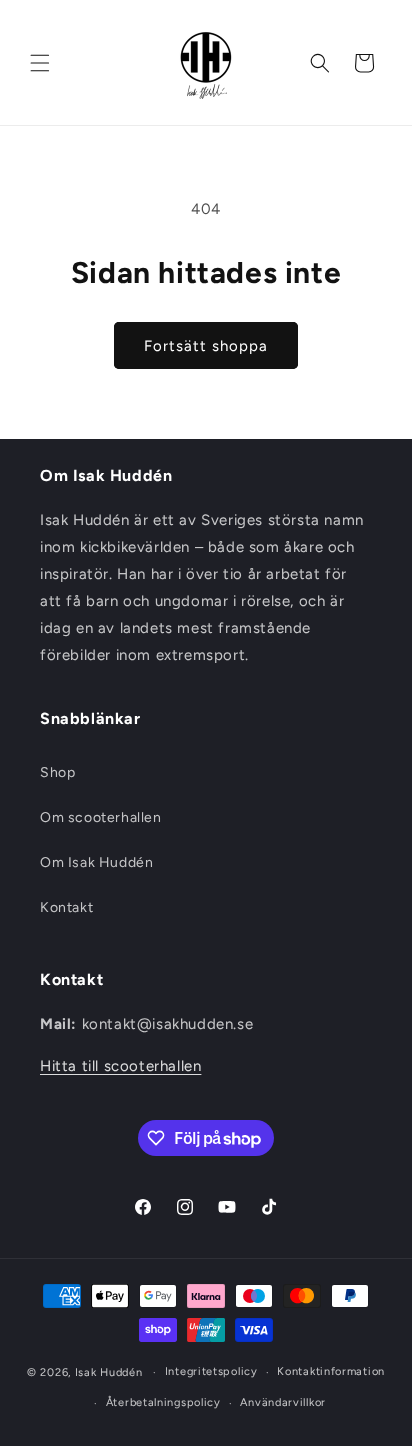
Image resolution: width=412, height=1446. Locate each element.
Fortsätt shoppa (206, 346)
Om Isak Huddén (96, 862)
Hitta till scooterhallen (120, 1066)
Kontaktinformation (331, 1371)
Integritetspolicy (211, 1371)
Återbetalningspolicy (163, 1402)
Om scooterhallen (101, 817)
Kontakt (66, 907)
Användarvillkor (283, 1402)
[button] (40, 63)
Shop (57, 772)
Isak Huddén (109, 1372)
